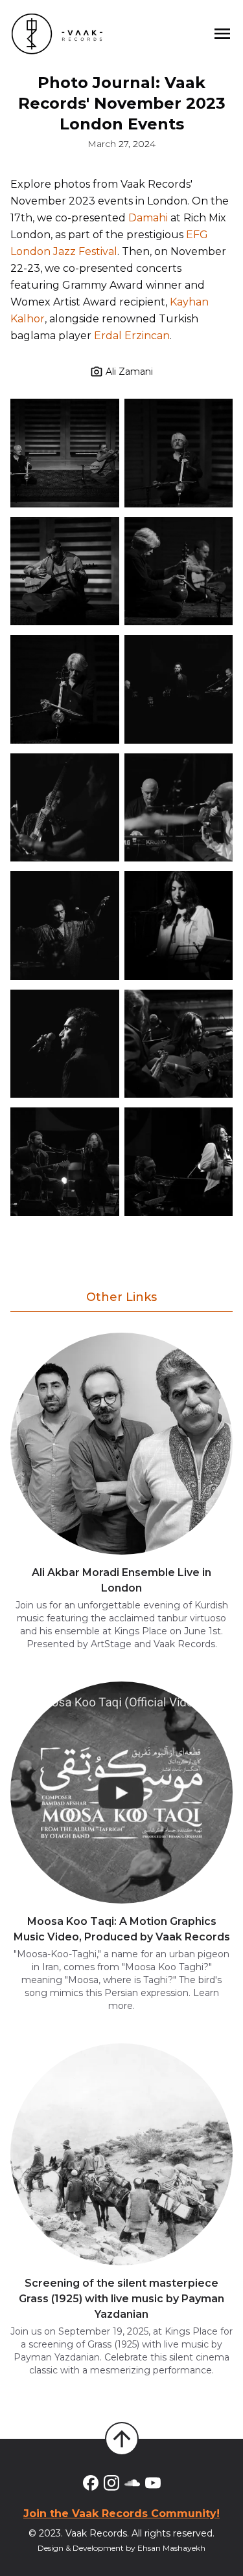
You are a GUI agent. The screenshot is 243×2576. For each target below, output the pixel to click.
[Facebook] (91, 2483)
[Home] (57, 34)
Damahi (148, 218)
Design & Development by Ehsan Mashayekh (121, 2548)
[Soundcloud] (132, 2483)
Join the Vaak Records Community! (121, 2514)
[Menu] (222, 34)
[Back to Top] (122, 2439)
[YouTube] (153, 2483)
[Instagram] (111, 2483)
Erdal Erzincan (132, 336)
